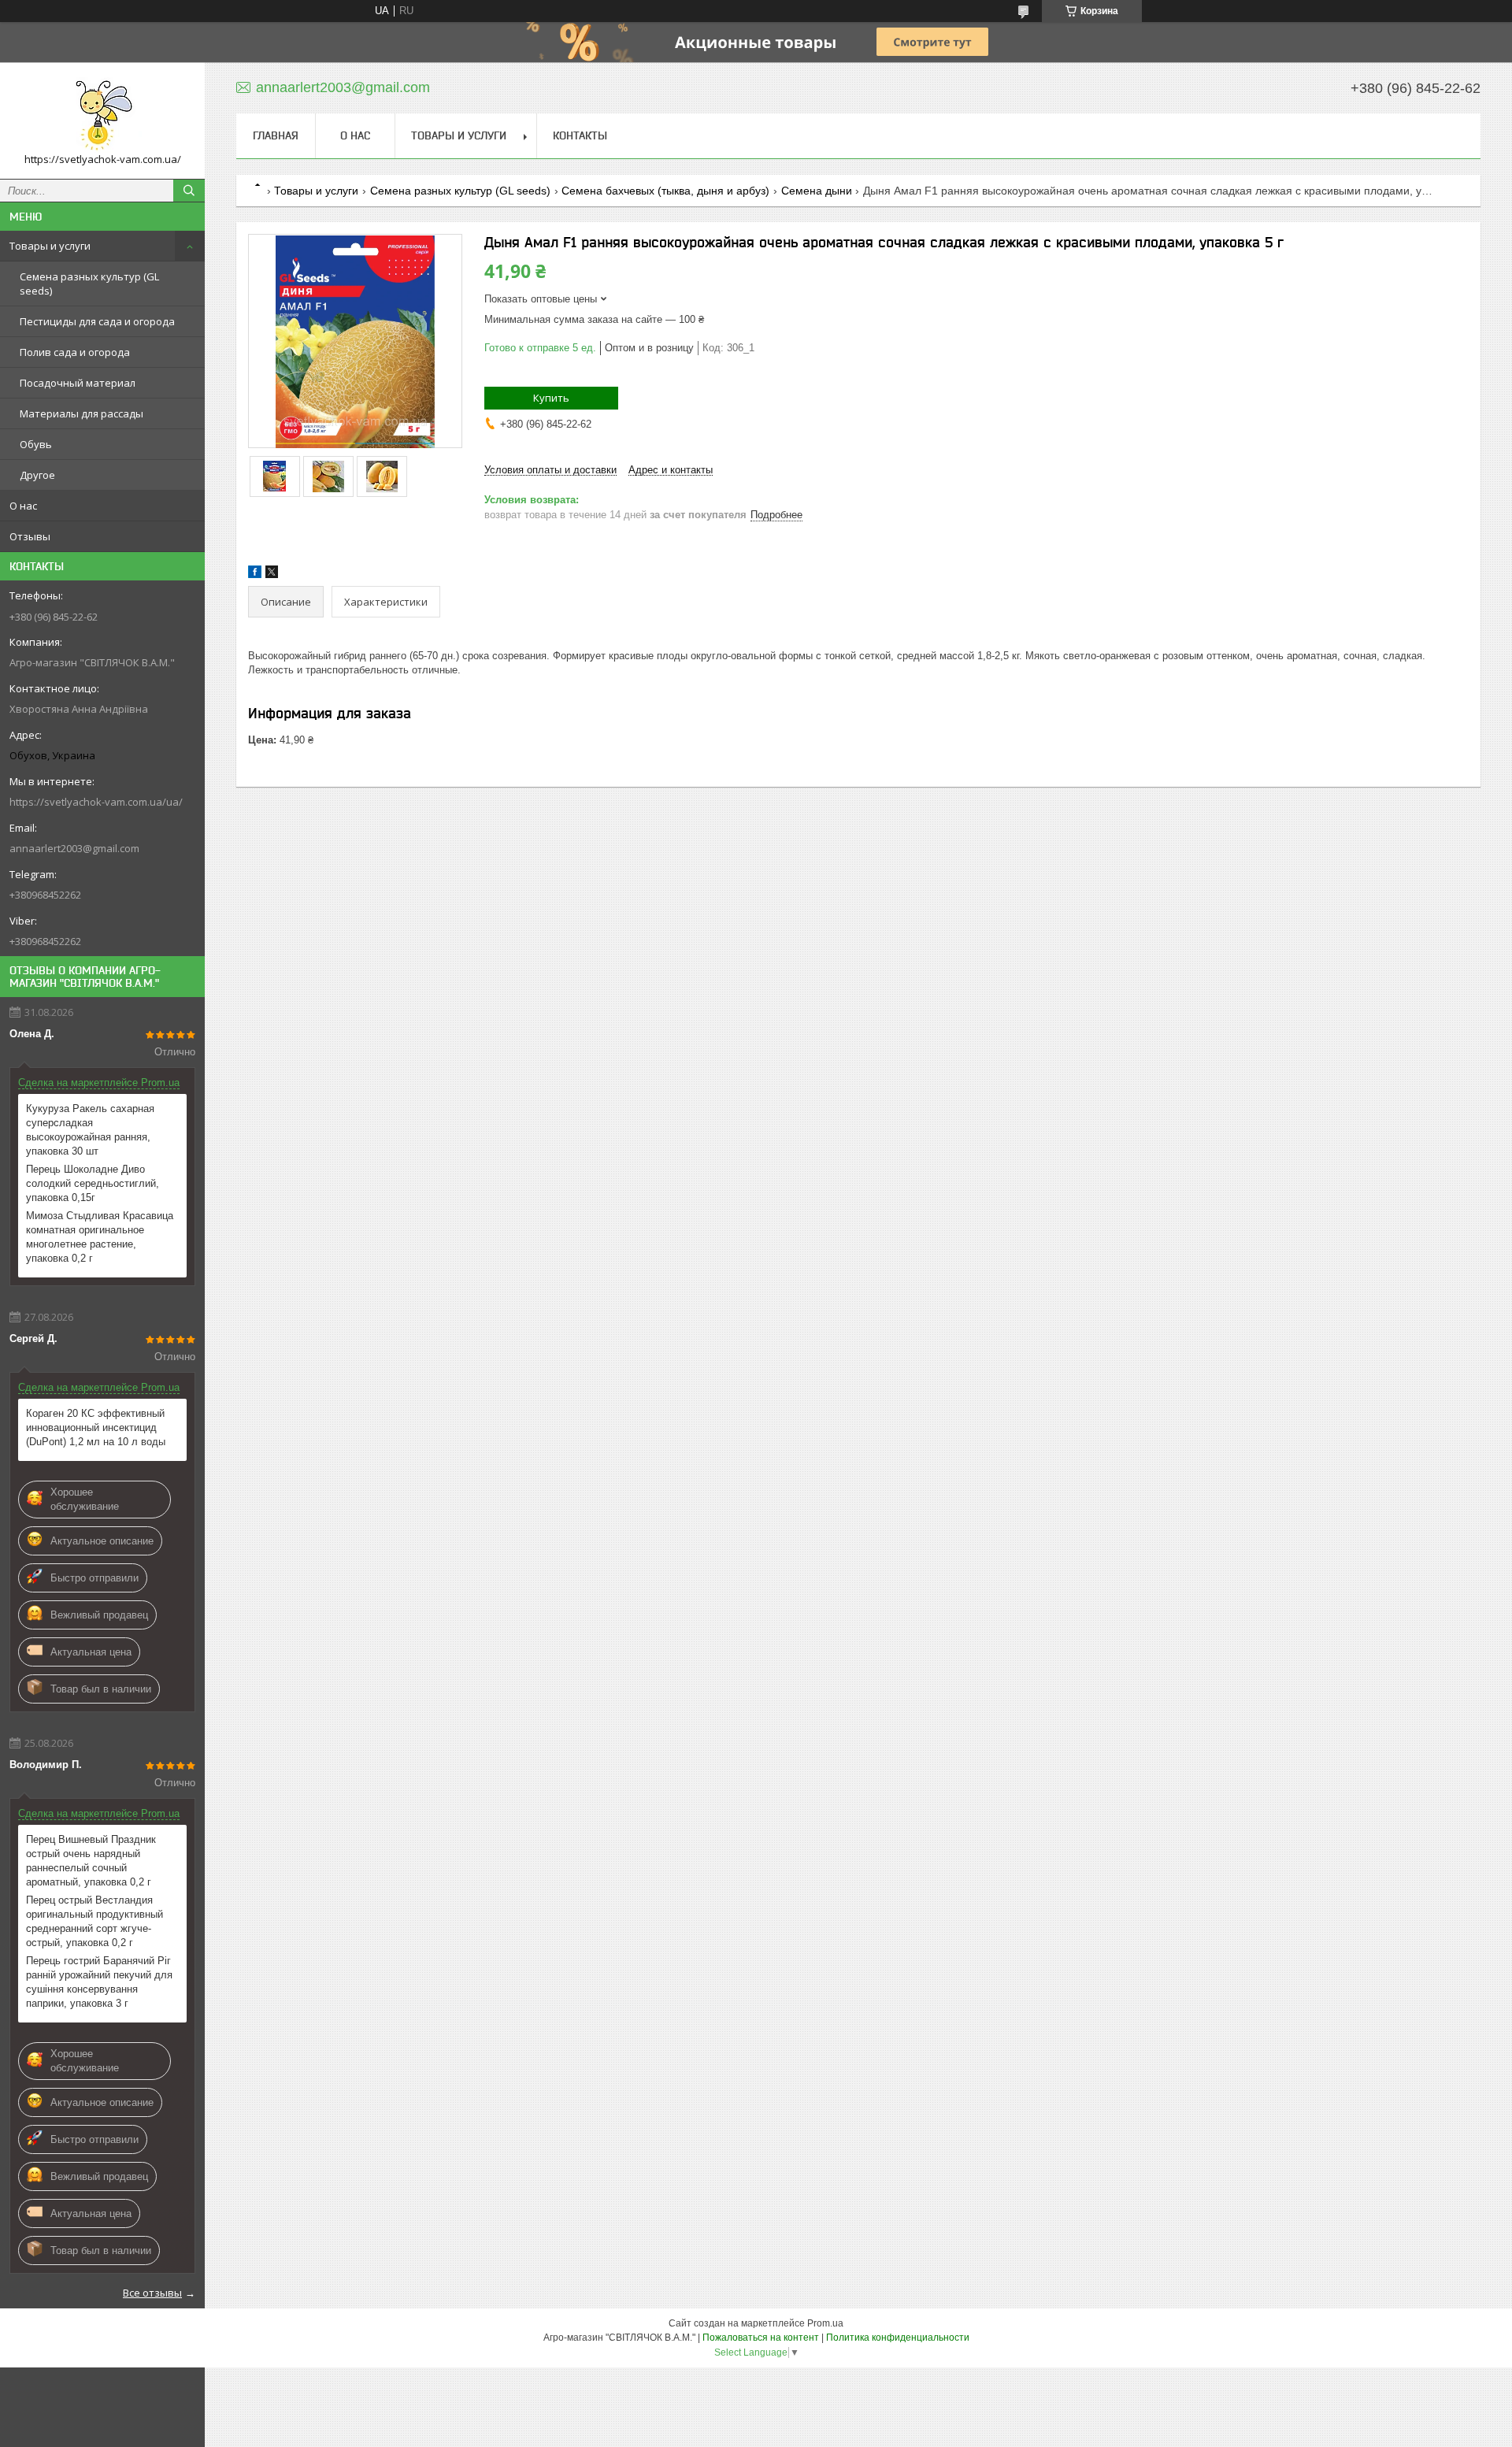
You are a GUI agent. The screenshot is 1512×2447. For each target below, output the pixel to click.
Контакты (580, 135)
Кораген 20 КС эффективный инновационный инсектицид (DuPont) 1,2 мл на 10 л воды (96, 1427)
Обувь (36, 444)
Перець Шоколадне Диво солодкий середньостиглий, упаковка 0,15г (93, 1183)
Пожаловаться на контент (761, 2338)
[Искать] (189, 191)
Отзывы (30, 536)
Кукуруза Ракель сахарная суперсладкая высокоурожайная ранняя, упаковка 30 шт (90, 1130)
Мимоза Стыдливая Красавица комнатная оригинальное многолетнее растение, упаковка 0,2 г (100, 1237)
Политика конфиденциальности (898, 2338)
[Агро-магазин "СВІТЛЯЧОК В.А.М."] (102, 113)
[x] (272, 575)
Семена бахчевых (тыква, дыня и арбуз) (665, 191)
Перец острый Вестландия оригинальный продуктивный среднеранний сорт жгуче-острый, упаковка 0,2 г (94, 1921)
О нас (23, 506)
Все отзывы (152, 2293)
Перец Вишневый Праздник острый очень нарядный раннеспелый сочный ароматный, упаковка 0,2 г (91, 1861)
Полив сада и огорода (75, 352)
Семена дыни (817, 191)
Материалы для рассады (82, 413)
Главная (276, 135)
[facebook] (255, 575)
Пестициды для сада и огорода (97, 321)
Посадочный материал (78, 383)
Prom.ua (825, 2323)
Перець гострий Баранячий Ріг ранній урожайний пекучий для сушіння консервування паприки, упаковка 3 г (99, 1982)
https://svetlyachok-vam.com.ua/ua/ (96, 802)
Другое (37, 475)
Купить (551, 398)
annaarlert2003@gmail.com (74, 848)
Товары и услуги (50, 246)
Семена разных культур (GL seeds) (89, 284)
